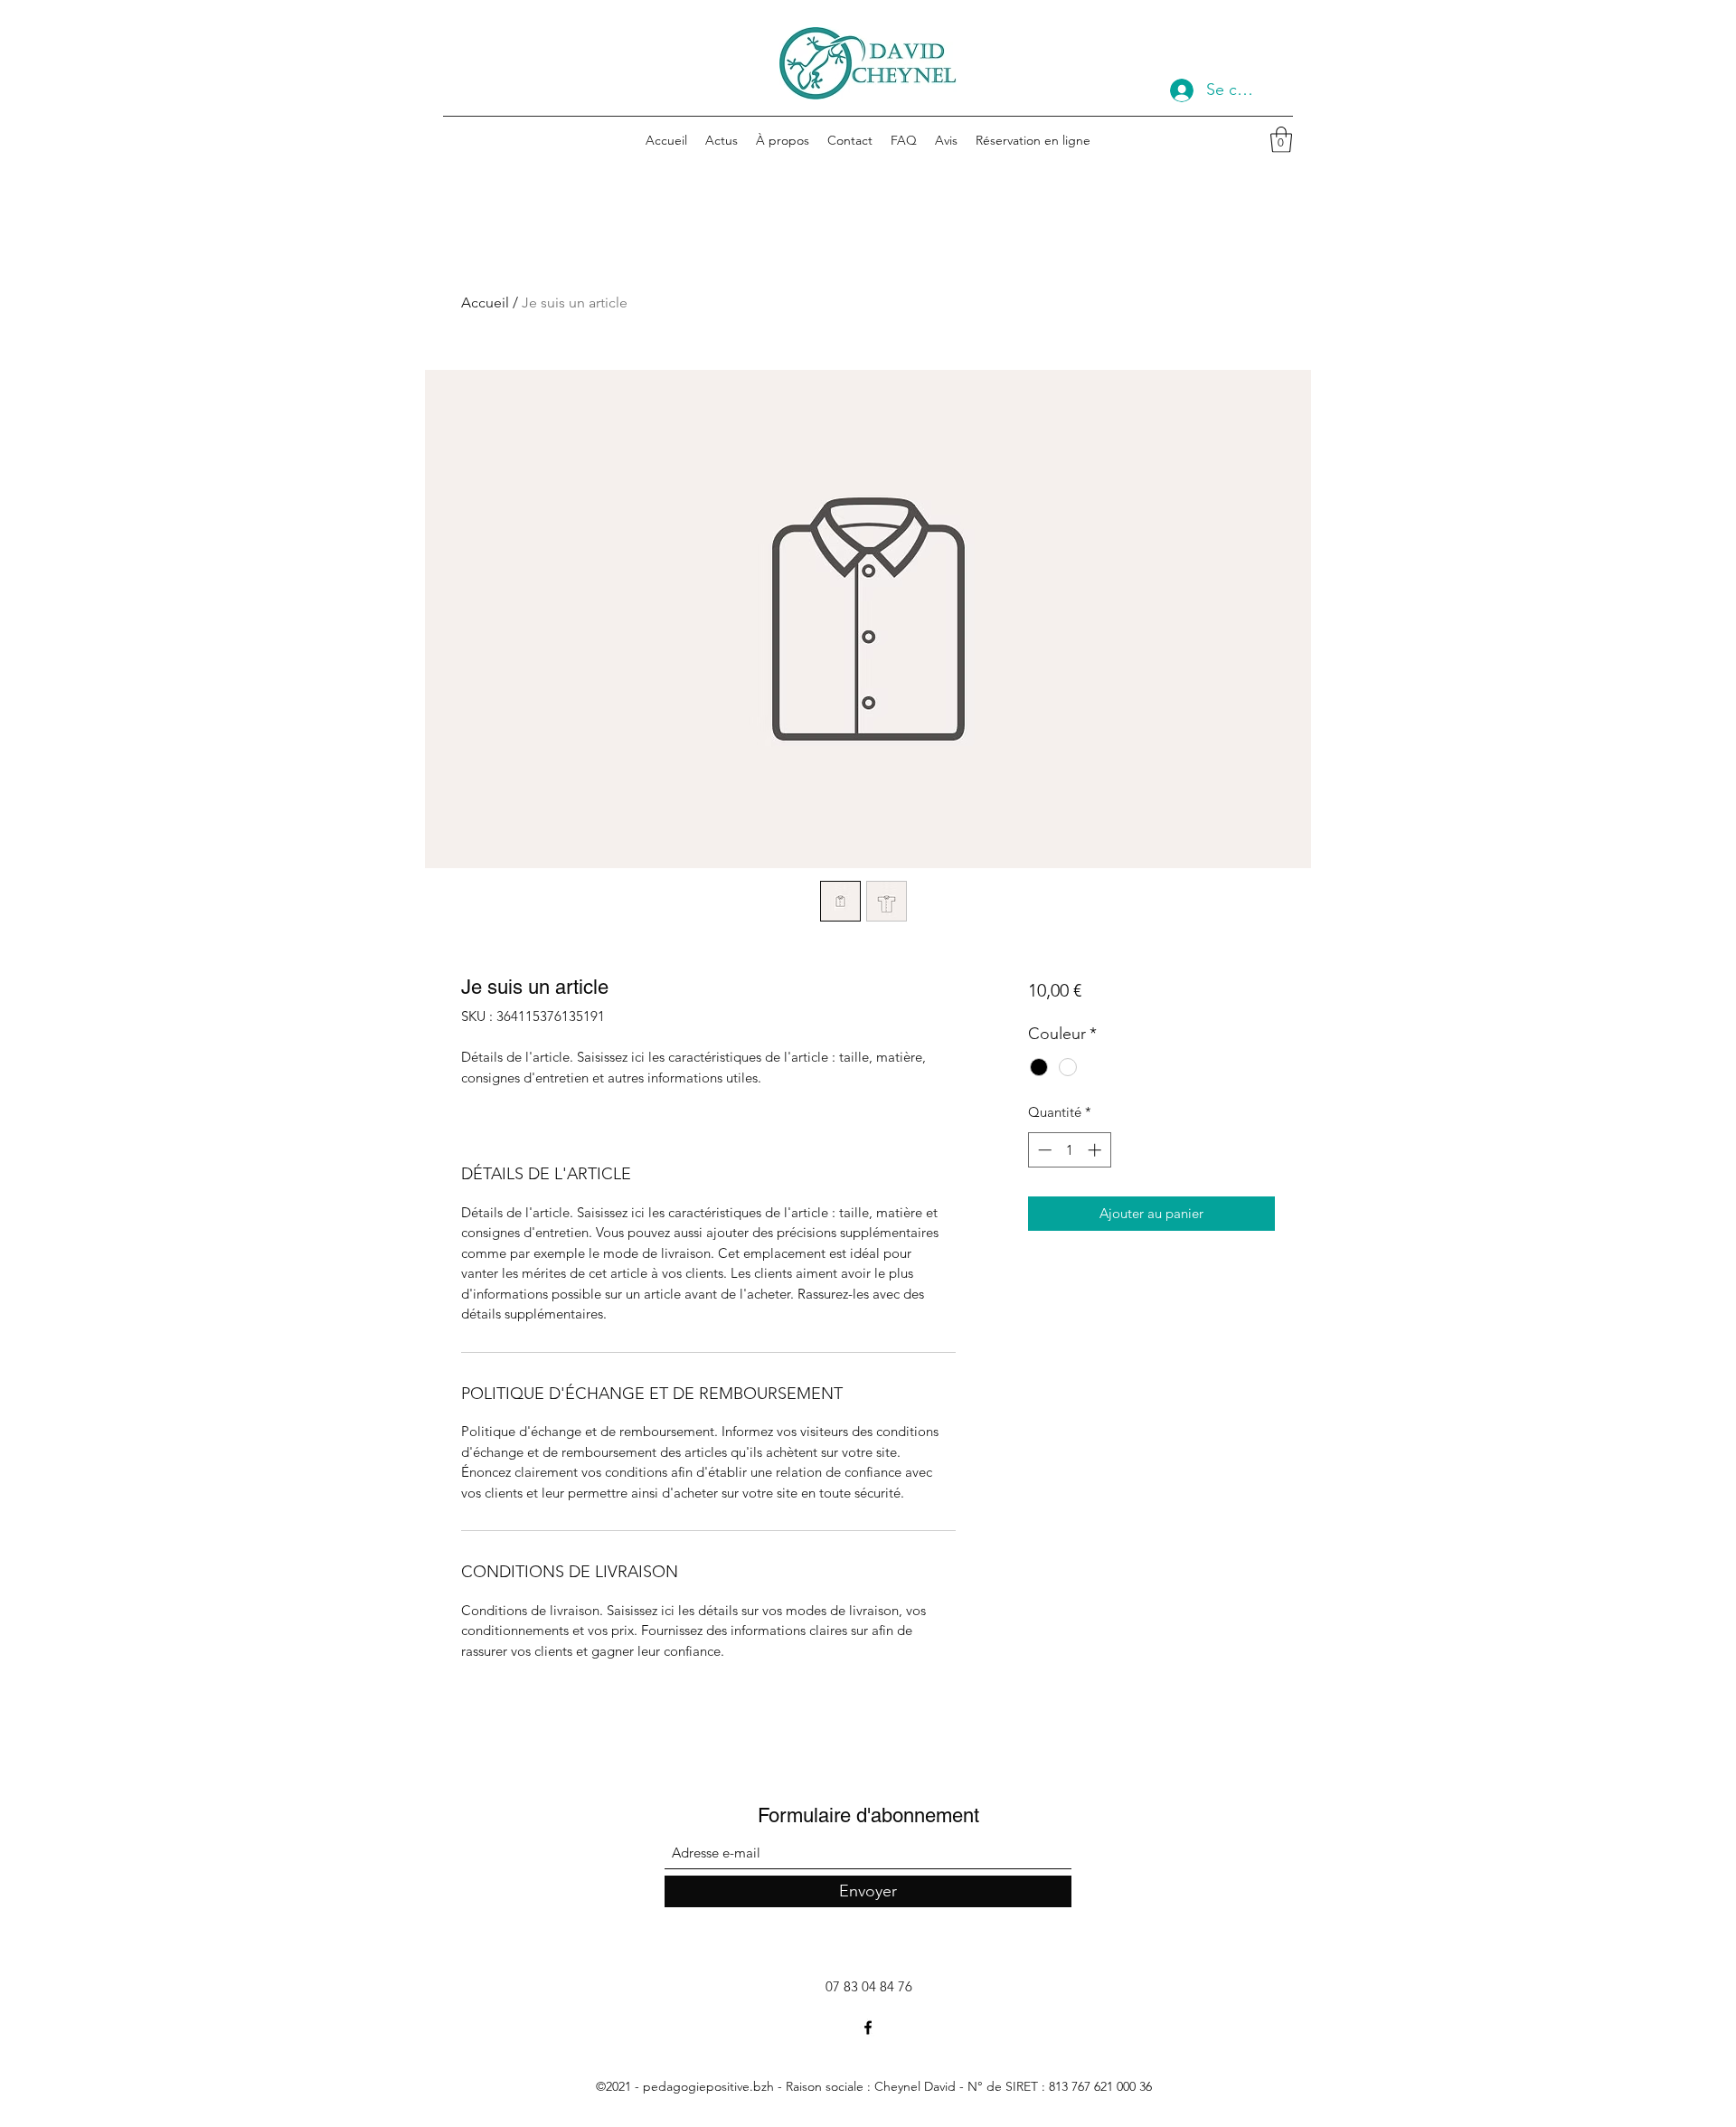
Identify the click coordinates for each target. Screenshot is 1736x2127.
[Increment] (1096, 1150)
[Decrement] (1043, 1150)
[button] (1281, 140)
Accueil (485, 303)
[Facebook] (868, 2028)
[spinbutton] (1069, 1150)
